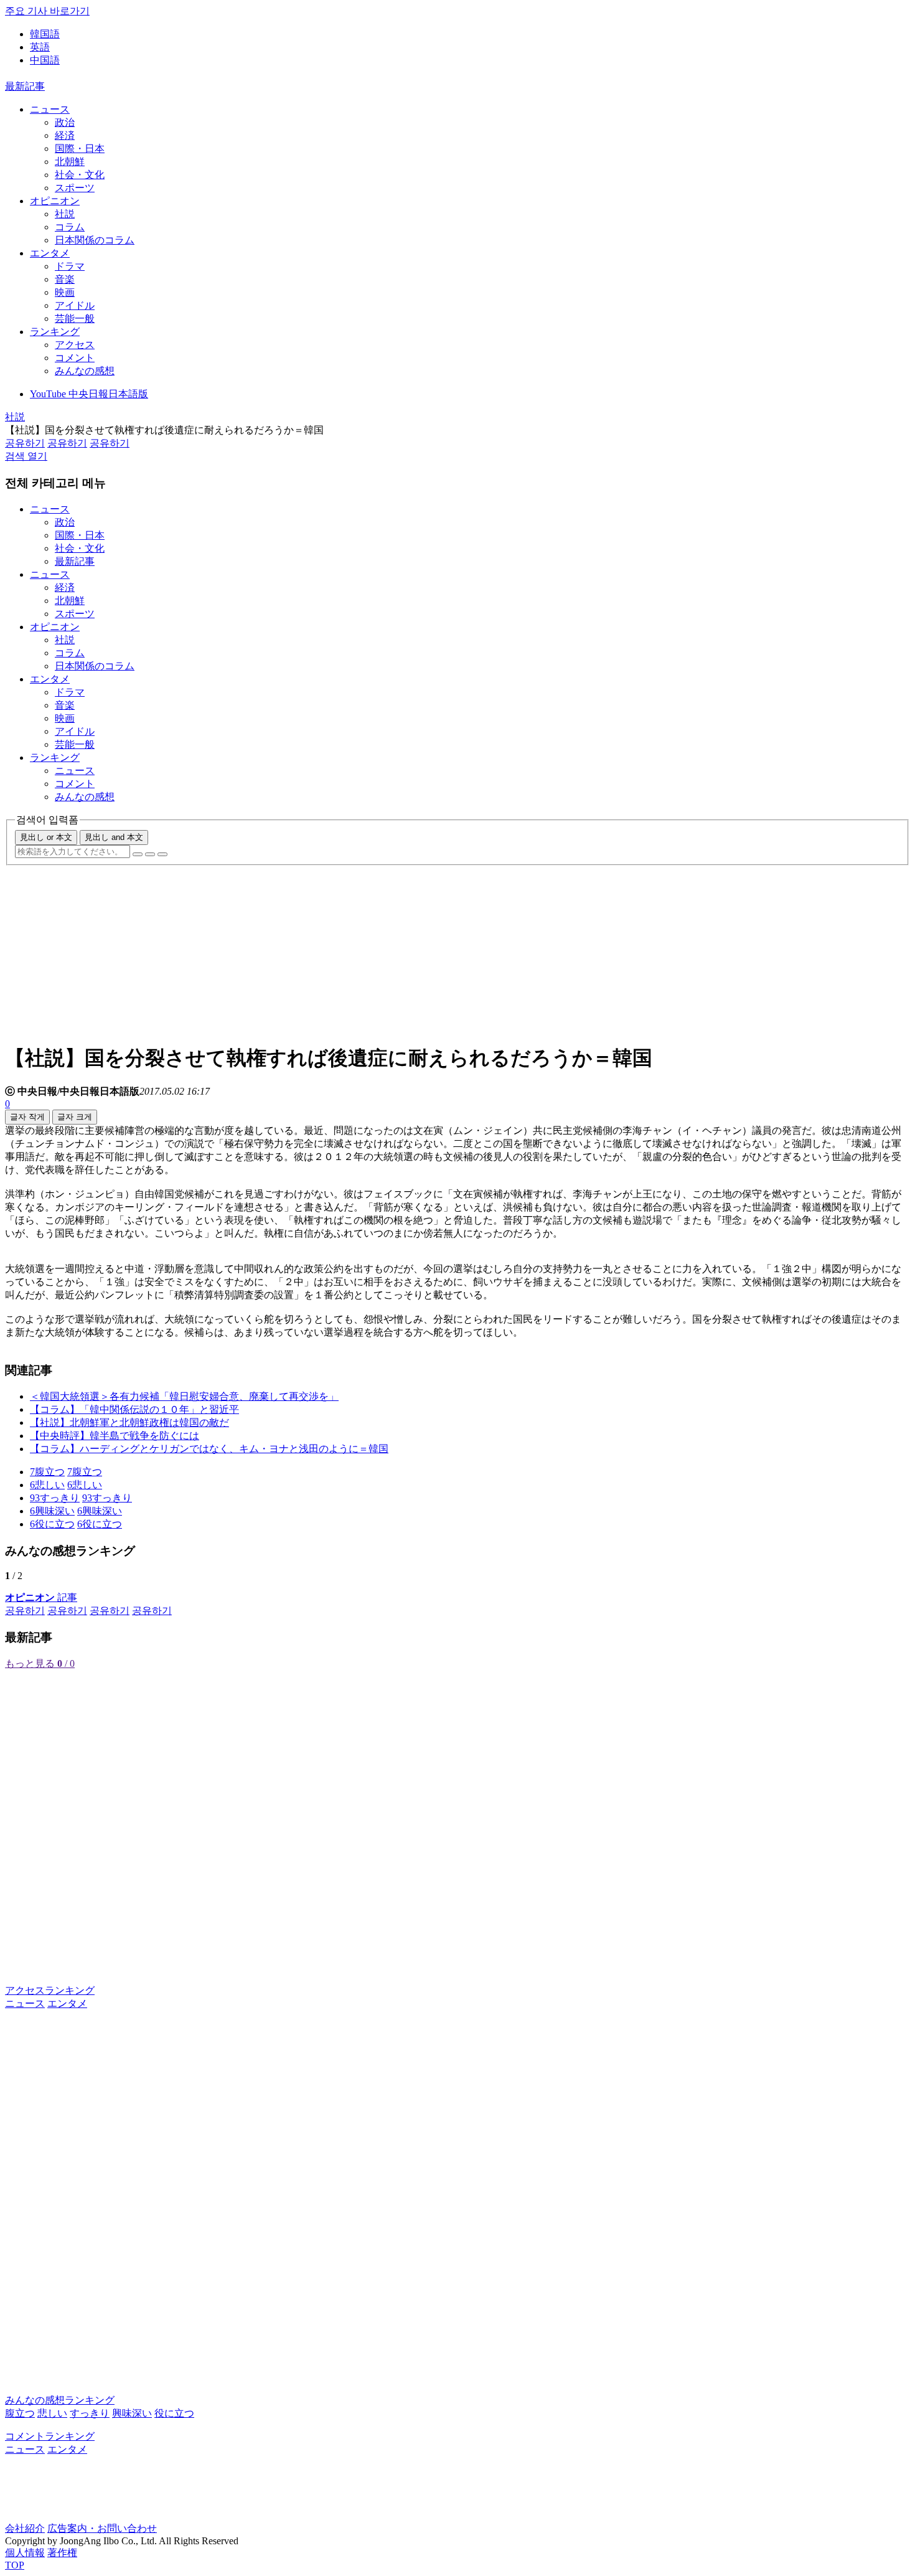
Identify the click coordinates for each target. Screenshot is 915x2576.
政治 (65, 122)
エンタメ (50, 253)
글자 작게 (27, 1117)
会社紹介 (25, 2528)
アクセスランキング (50, 1990)
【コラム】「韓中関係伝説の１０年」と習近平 (134, 1409)
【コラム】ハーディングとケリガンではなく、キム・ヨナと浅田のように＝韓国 (209, 1449)
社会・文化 (80, 175)
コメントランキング (50, 2436)
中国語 (45, 60)
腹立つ (20, 2413)
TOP (15, 2565)
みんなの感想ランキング (60, 2400)
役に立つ (174, 2413)
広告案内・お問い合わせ (102, 2528)
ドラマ (70, 266)
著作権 (62, 2553)
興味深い (132, 2413)
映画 (65, 292)
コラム (70, 227)
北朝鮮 (70, 162)
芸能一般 (75, 318)
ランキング (55, 332)
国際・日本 (80, 149)
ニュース (50, 109)
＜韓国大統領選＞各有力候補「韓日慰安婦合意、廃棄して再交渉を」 (184, 1396)
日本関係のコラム (95, 240)
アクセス (75, 345)
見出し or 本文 (46, 837)
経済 (65, 135)
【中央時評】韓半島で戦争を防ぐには (115, 1436)
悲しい (52, 2413)
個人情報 (25, 2553)
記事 (41, 1597)
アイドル (75, 305)
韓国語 (45, 34)
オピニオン (55, 201)
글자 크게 (75, 1117)
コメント (75, 358)
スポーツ (75, 188)
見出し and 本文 (114, 837)
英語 (40, 47)
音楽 (65, 279)
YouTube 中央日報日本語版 (89, 394)
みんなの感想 (85, 371)
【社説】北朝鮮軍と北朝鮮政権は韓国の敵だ (129, 1422)
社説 (65, 214)
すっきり (90, 2413)
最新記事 (25, 86)
